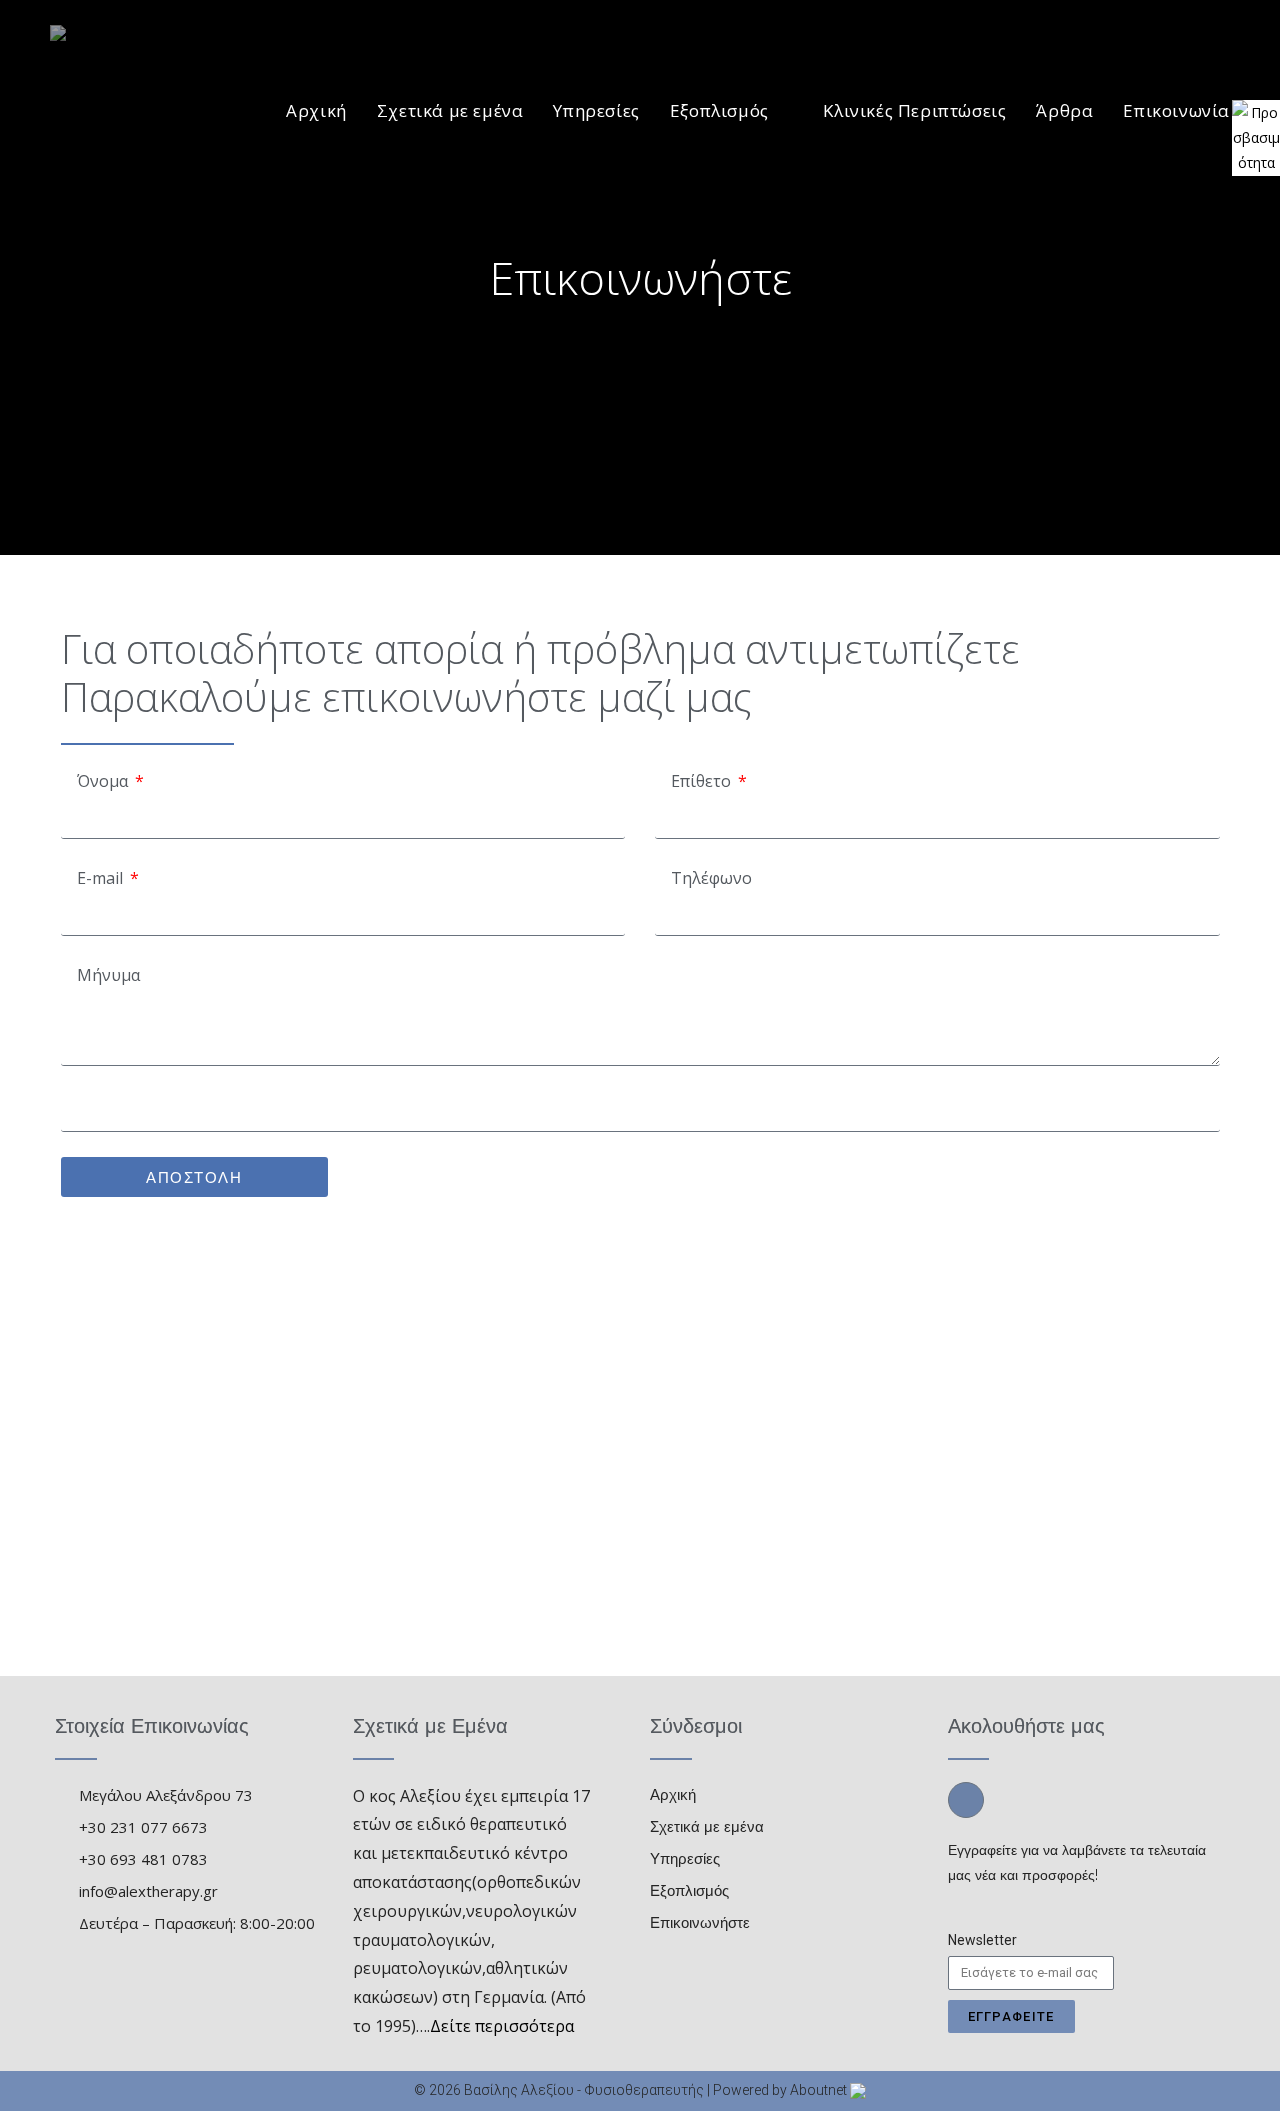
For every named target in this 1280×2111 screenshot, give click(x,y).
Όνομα (102, 781)
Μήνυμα (106, 975)
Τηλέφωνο (709, 878)
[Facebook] (966, 1800)
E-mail (100, 878)
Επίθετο (701, 781)
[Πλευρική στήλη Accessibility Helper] (1256, 124)
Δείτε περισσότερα (502, 2026)
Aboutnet (818, 2090)
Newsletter (982, 1940)
